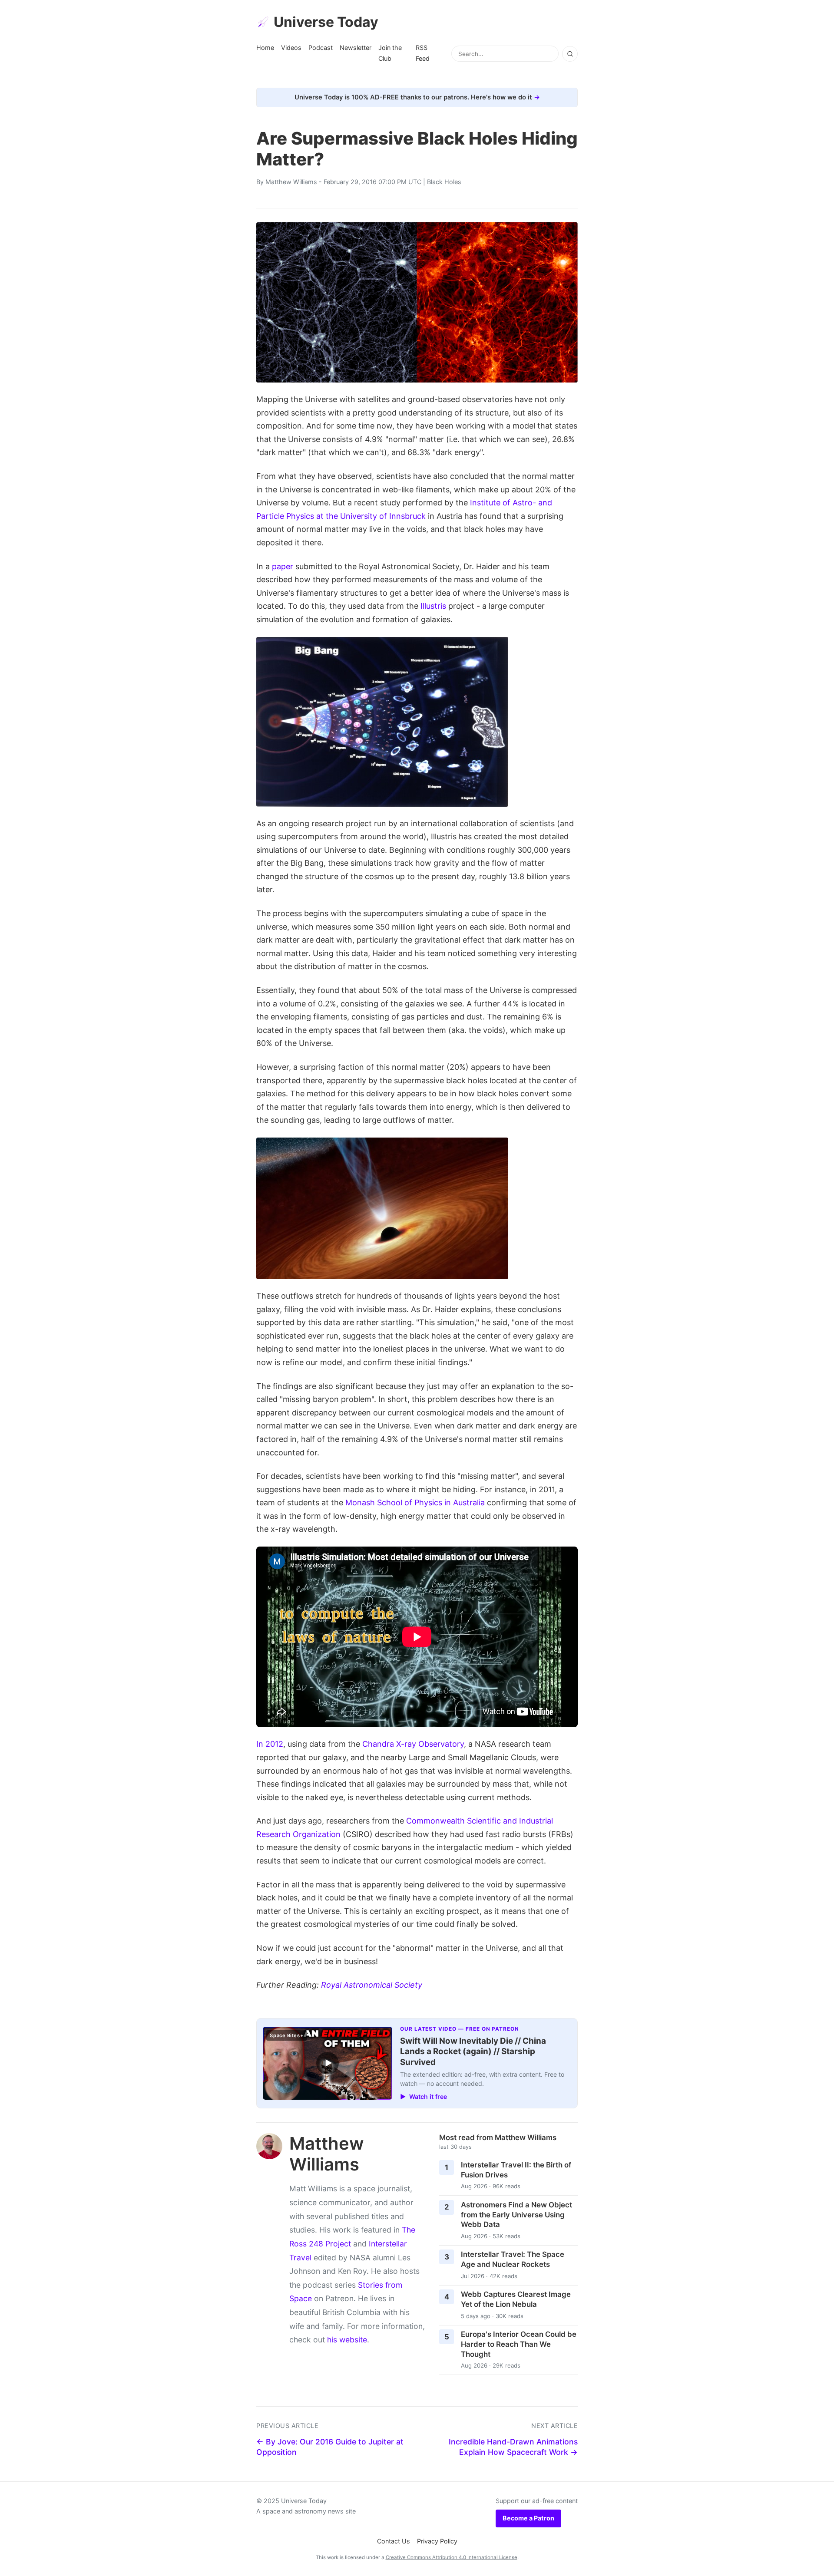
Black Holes (444, 182)
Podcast (321, 48)
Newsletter (356, 48)
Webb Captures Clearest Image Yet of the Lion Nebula (516, 2299)
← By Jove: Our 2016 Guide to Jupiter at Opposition (330, 2447)
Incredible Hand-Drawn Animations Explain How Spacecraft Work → (513, 2447)
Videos (291, 48)
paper (283, 566)
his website (347, 2340)
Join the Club (390, 53)
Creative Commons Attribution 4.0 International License (452, 2557)
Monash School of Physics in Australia (415, 1502)
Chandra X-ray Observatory (413, 1744)
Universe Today (326, 22)
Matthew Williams (291, 182)
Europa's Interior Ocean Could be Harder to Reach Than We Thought (519, 2344)
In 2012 (270, 1744)
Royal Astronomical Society (372, 1985)
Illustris (433, 606)
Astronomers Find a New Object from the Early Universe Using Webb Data (516, 2215)
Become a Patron (528, 2518)
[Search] (570, 54)
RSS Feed (423, 53)
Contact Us (394, 2541)
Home (265, 48)
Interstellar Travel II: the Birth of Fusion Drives (516, 2170)
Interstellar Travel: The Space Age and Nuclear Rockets (513, 2259)
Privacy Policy (437, 2541)
